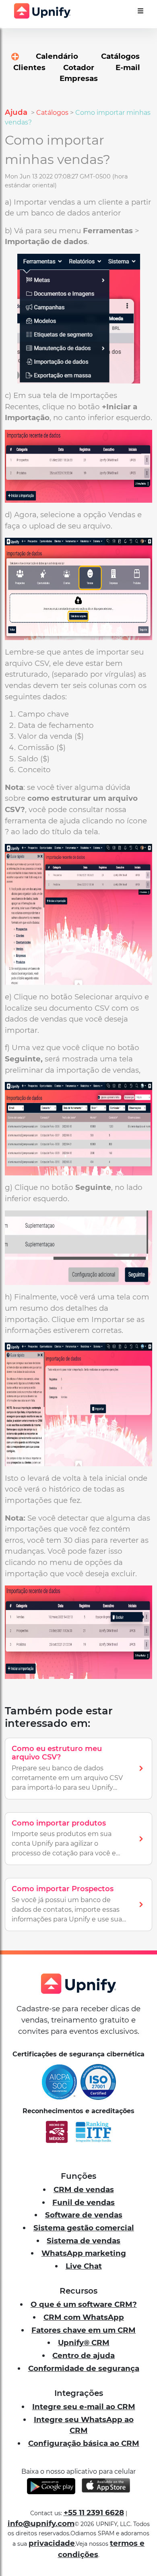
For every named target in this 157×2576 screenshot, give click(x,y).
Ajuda (17, 112)
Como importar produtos (59, 1823)
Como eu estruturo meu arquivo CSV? (57, 1753)
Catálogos (52, 113)
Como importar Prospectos (63, 1889)
